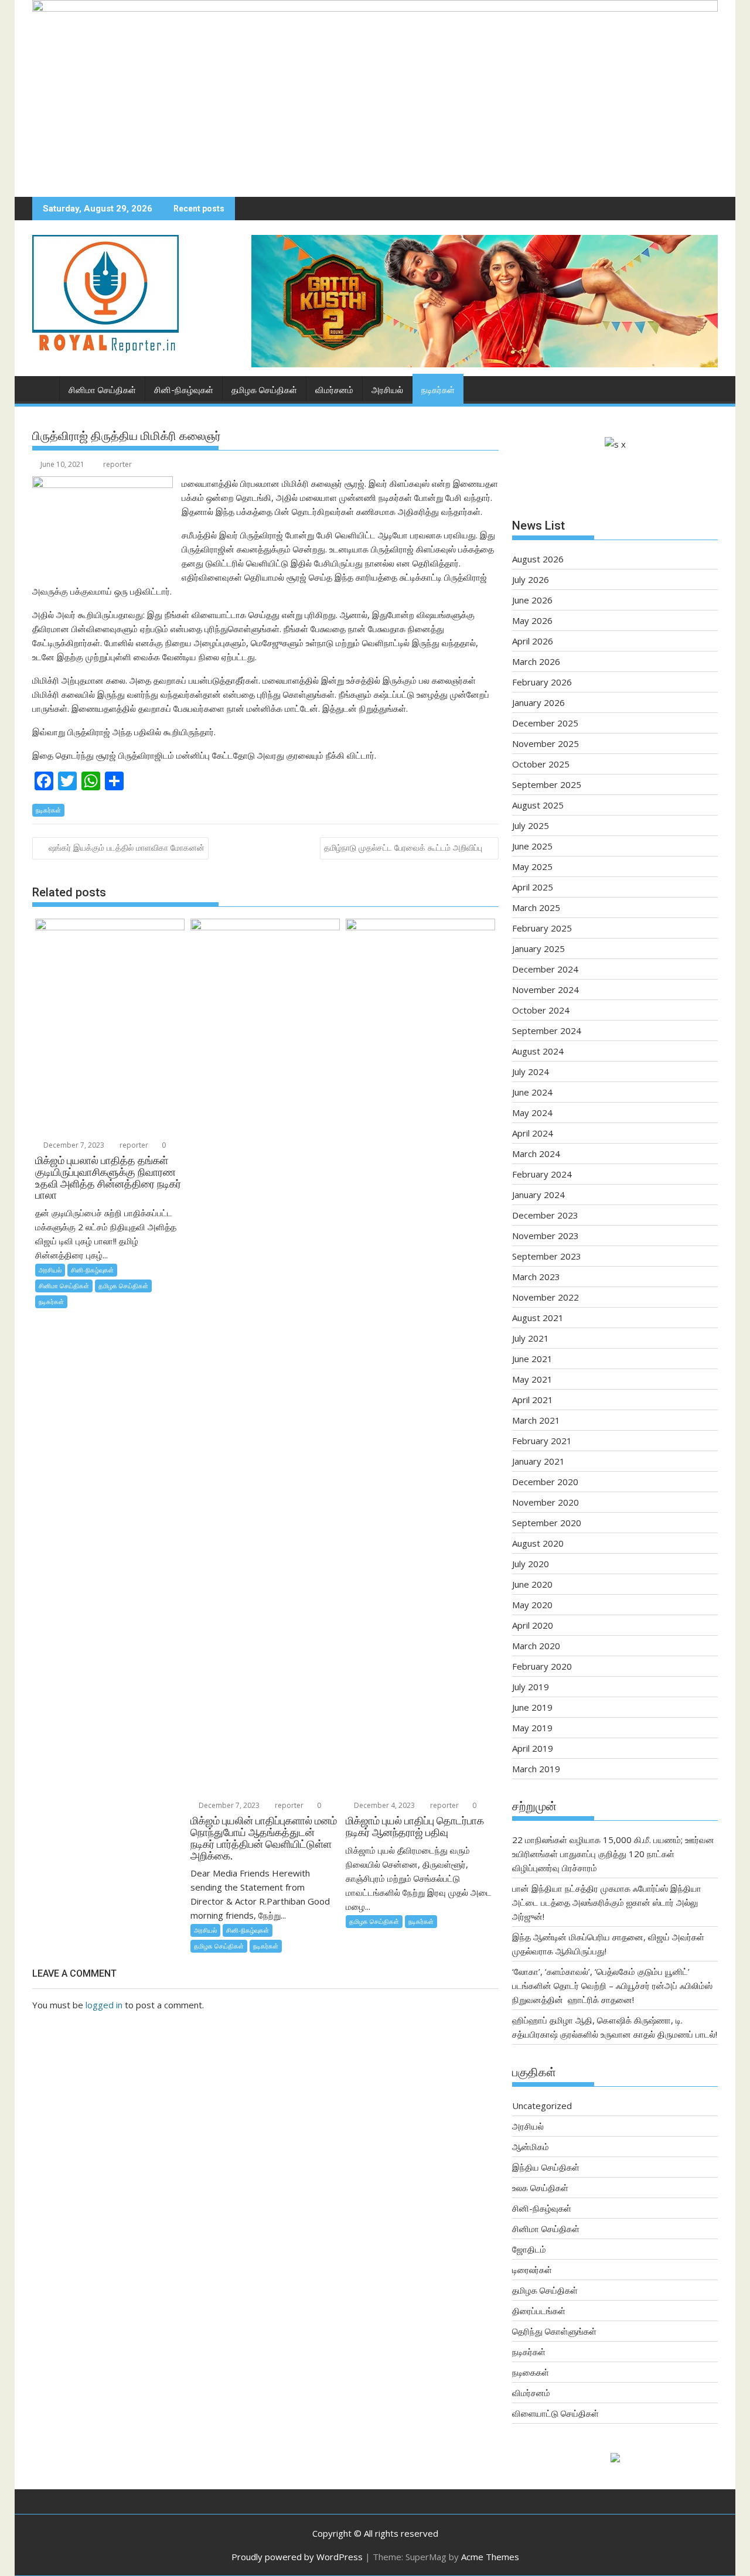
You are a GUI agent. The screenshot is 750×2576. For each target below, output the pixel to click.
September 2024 (547, 1031)
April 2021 (533, 1400)
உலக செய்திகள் (540, 2188)
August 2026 (538, 559)
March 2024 (536, 1154)
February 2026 (542, 682)
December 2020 (545, 1482)
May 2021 (532, 1379)
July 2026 (531, 579)
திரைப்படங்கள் (539, 2311)
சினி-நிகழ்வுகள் (184, 390)
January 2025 (538, 948)
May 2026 (532, 620)
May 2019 (532, 1728)
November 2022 (546, 1297)
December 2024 (545, 969)
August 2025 (538, 805)
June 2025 (532, 846)
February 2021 (542, 1441)
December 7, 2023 (73, 1145)
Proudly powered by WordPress (297, 2557)
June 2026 (532, 600)
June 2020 (532, 1584)
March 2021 (536, 1420)
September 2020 (547, 1523)
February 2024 (542, 1174)
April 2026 (533, 641)
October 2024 (541, 1010)
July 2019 (531, 1687)
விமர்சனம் (334, 390)
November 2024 (546, 990)
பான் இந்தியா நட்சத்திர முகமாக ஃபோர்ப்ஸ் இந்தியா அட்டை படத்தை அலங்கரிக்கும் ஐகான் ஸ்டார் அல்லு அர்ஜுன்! (607, 1902)
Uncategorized (542, 2106)
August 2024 (538, 1051)
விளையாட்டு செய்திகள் (555, 2413)
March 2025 (536, 907)
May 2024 (532, 1113)
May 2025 (532, 866)
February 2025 (542, 928)
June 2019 (532, 1707)
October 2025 (541, 764)
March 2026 (536, 661)
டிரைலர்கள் (532, 2270)
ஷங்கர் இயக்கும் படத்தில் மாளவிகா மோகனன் (127, 847)
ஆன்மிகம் (531, 2147)
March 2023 (536, 1277)
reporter (117, 464)
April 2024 (533, 1133)
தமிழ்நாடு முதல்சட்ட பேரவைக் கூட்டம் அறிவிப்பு (403, 847)
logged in (104, 2005)
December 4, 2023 (383, 1805)
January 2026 (538, 702)
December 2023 (545, 1215)
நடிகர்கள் (438, 390)
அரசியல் (387, 390)
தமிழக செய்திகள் (264, 390)
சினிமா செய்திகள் (102, 390)
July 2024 (531, 1072)
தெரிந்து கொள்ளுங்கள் (554, 2331)
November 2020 (546, 1502)
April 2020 (533, 1625)
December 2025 (545, 723)
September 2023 (547, 1256)
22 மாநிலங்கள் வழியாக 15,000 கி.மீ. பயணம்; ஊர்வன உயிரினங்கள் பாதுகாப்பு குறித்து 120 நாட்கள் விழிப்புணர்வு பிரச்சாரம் (613, 1854)
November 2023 (546, 1236)
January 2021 (538, 1461)
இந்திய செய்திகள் (546, 2167)
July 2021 (531, 1338)
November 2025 (546, 743)
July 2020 (531, 1564)
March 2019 (536, 1769)
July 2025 (531, 825)
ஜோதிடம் (529, 2249)
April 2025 (533, 887)
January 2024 (538, 1195)
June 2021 (532, 1359)
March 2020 (536, 1646)
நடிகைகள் (531, 2372)
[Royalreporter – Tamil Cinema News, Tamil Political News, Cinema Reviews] (375, 8)
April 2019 (533, 1748)
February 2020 (542, 1666)
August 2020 (538, 1543)
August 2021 (538, 1318)
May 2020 (532, 1605)
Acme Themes (490, 2557)
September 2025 (547, 784)
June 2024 (532, 1092)
